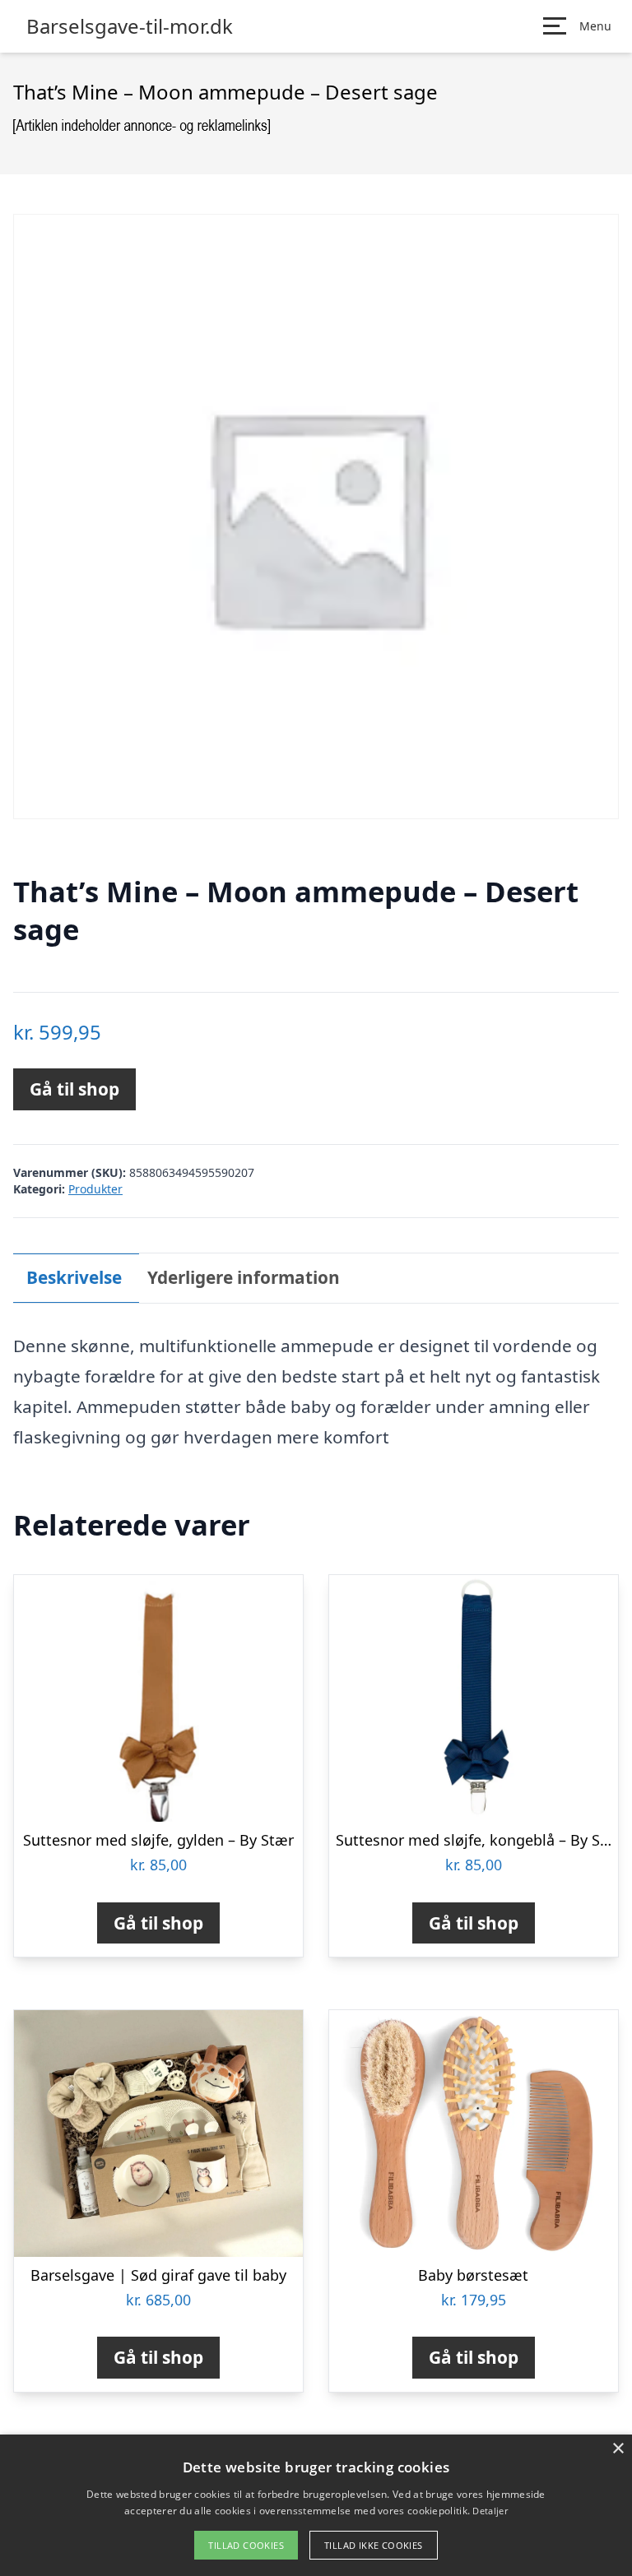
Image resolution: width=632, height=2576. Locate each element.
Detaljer (490, 2511)
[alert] (316, 2505)
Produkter (95, 1189)
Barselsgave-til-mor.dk (130, 26)
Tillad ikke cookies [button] (374, 2545)
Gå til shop (74, 1089)
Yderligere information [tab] (244, 1277)
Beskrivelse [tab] (74, 1277)
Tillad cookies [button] (246, 2545)
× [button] (618, 2449)
